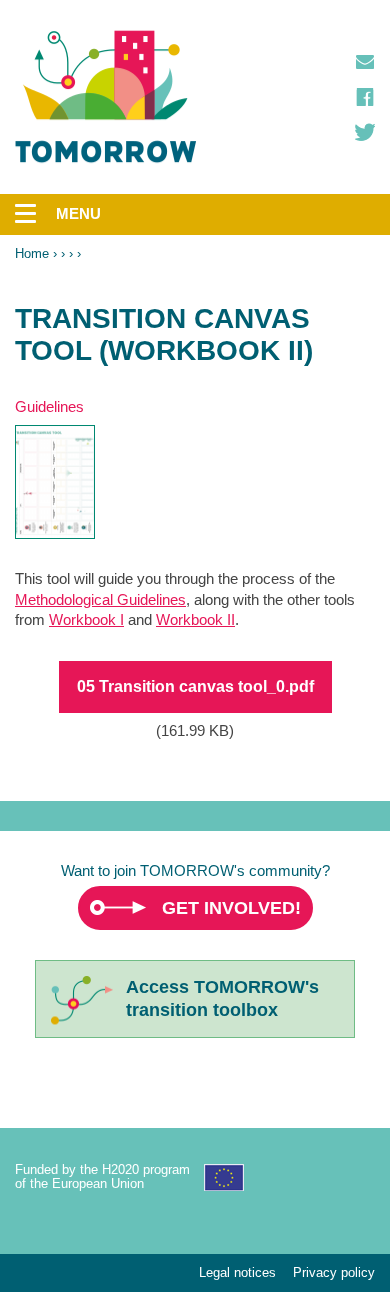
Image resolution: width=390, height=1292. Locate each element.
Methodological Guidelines (100, 599)
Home (32, 253)
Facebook (365, 97)
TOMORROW (106, 97)
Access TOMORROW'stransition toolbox (222, 998)
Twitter (365, 132)
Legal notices (237, 1272)
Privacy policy (334, 1272)
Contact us (365, 62)
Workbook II (195, 619)
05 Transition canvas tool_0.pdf (195, 686)
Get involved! (231, 908)
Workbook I (86, 619)
